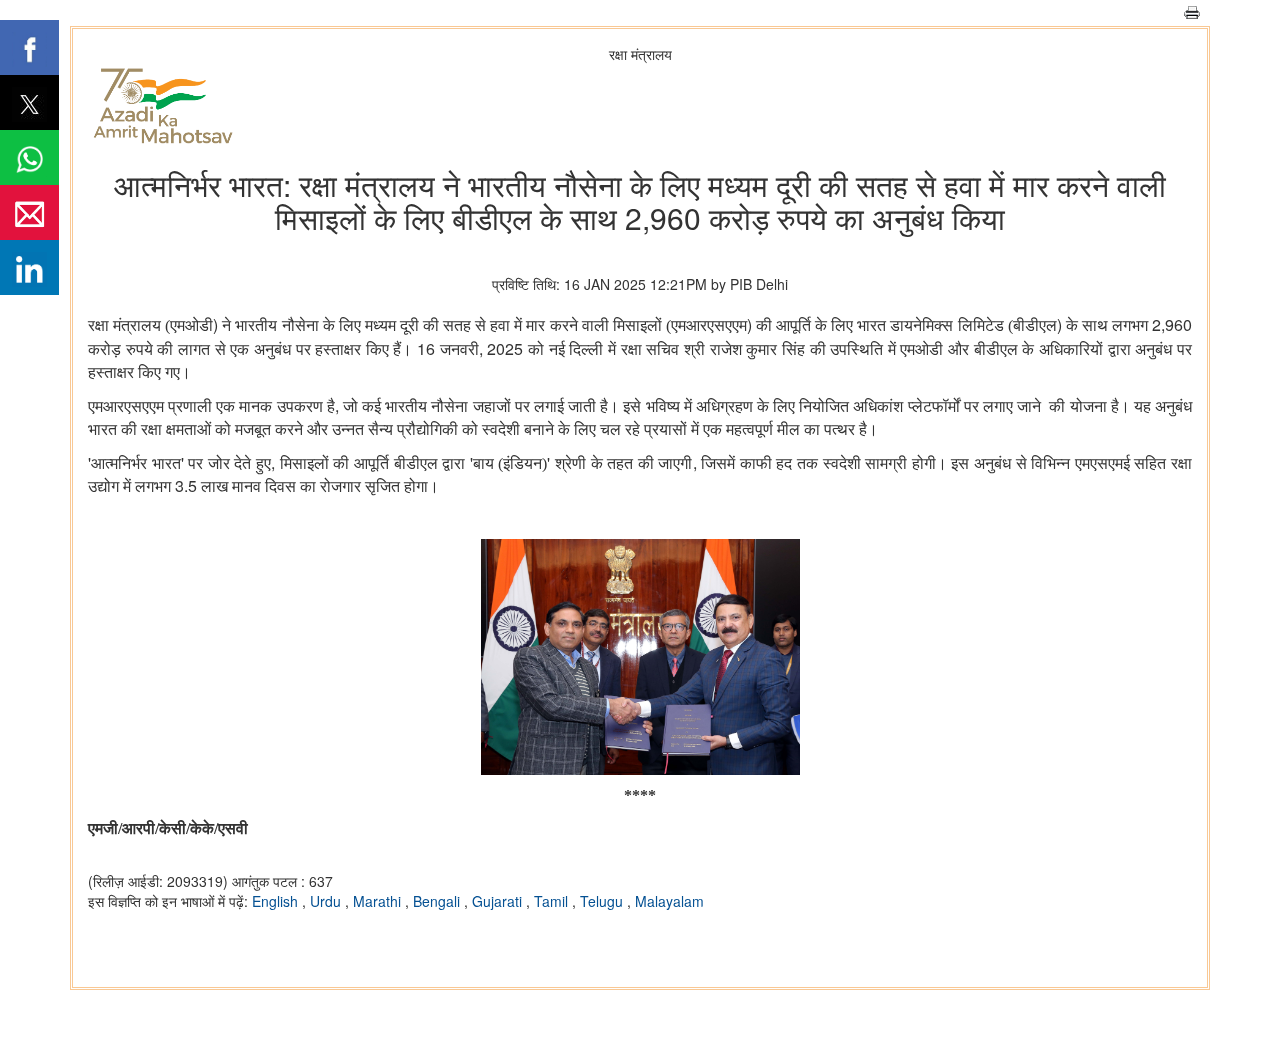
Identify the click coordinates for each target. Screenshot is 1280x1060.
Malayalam (669, 901)
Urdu (327, 901)
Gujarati (499, 901)
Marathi (379, 901)
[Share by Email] (29, 212)
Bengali (438, 901)
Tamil (553, 901)
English (277, 901)
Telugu (603, 901)
